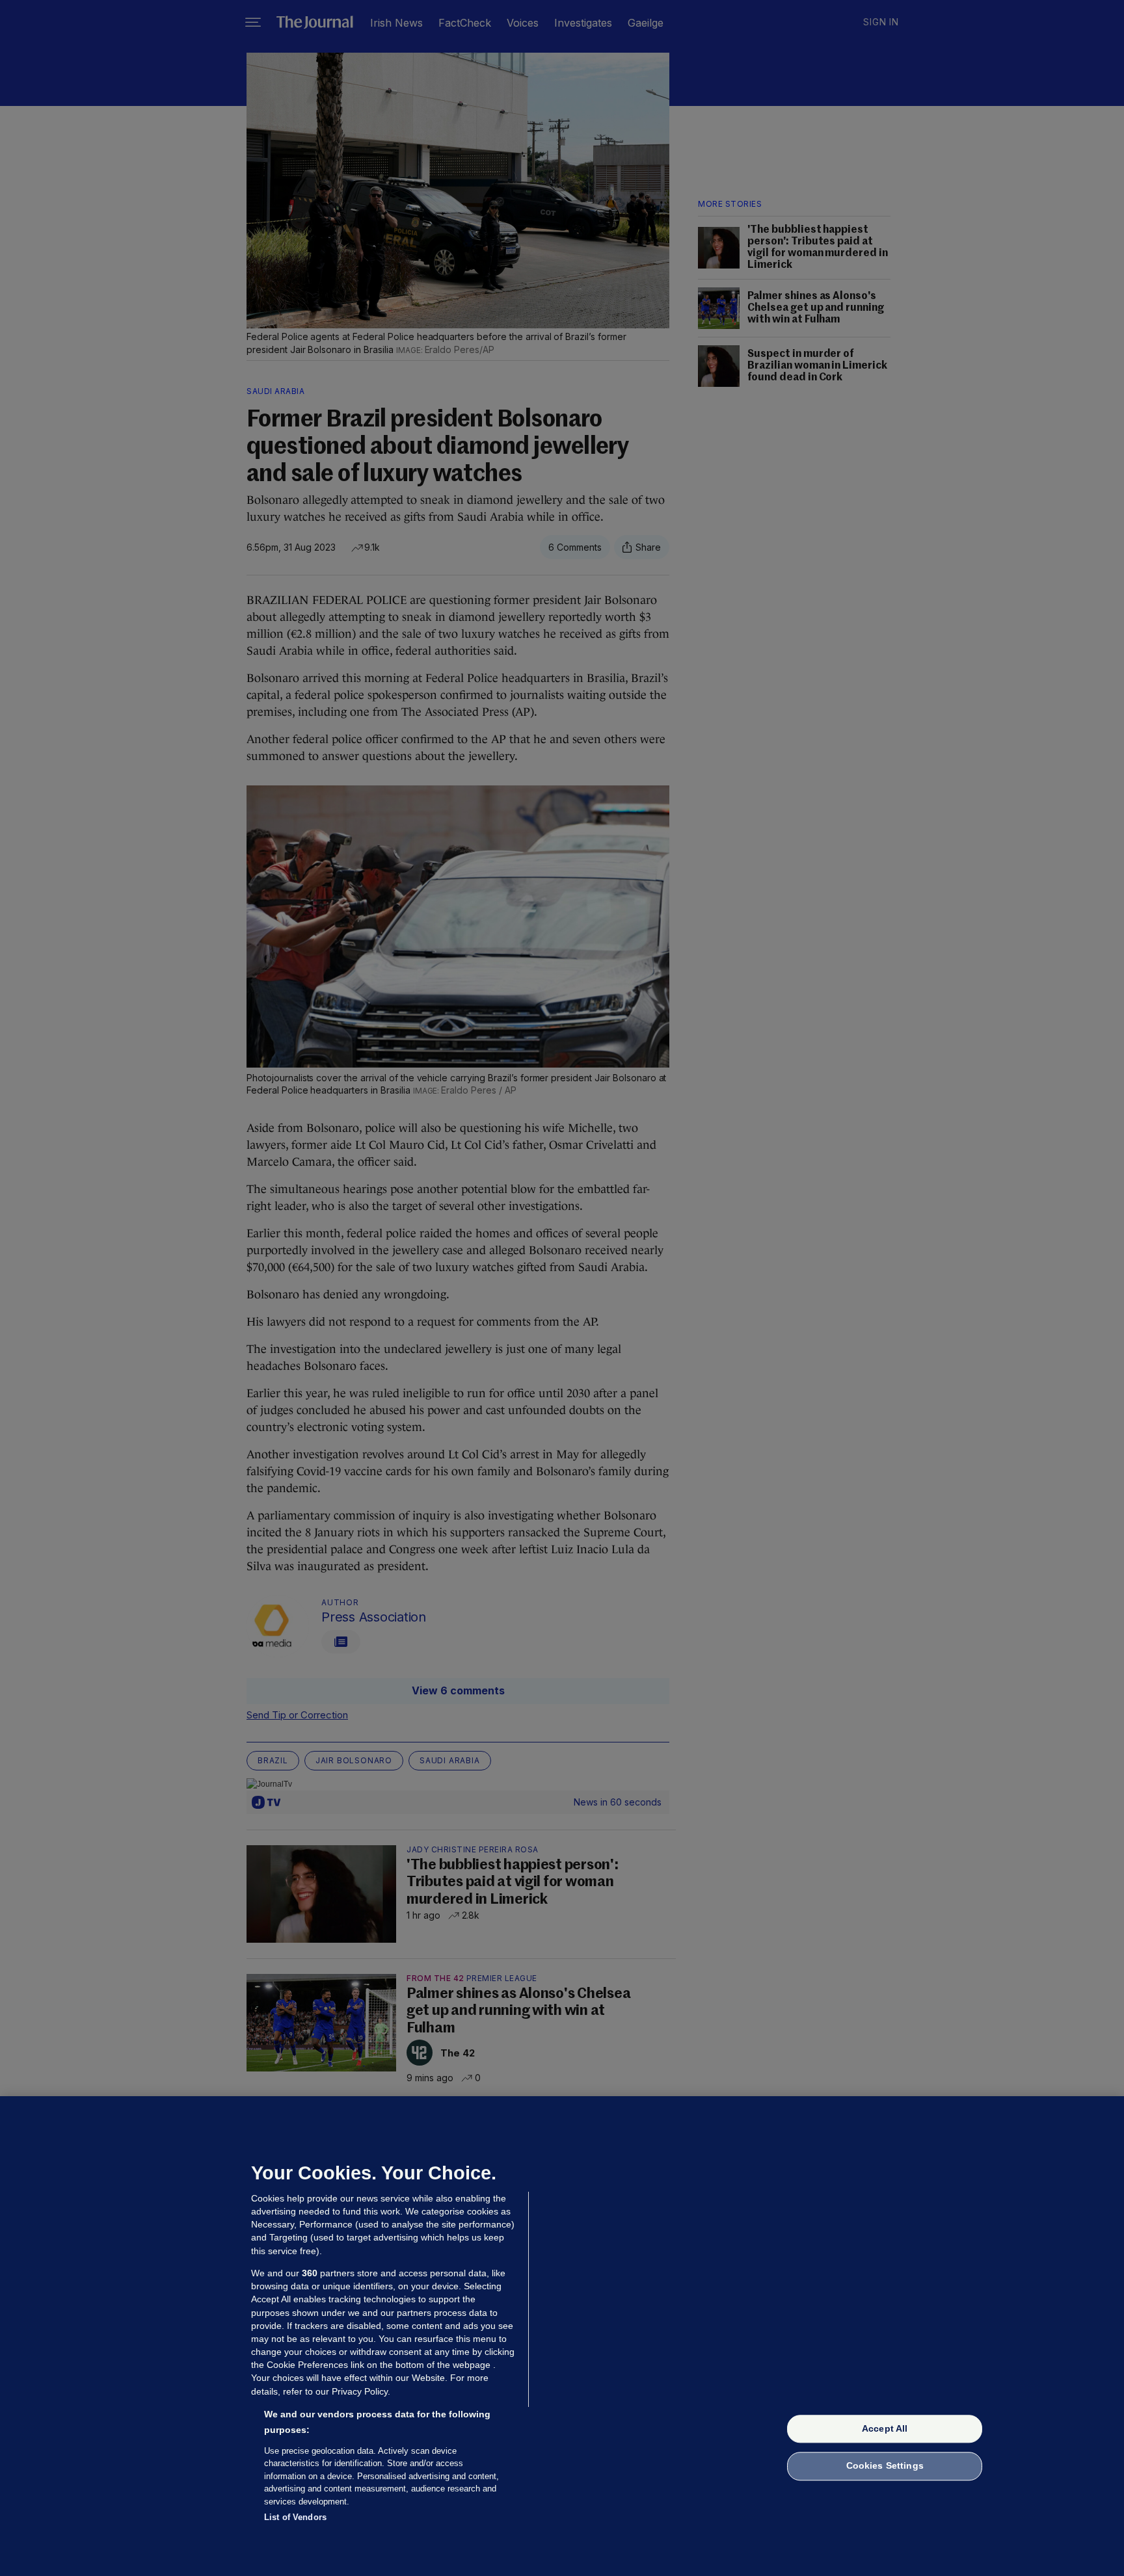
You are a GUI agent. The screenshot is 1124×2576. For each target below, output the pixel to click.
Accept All (885, 2428)
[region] (562, 2336)
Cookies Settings (885, 2466)
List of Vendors (295, 2517)
